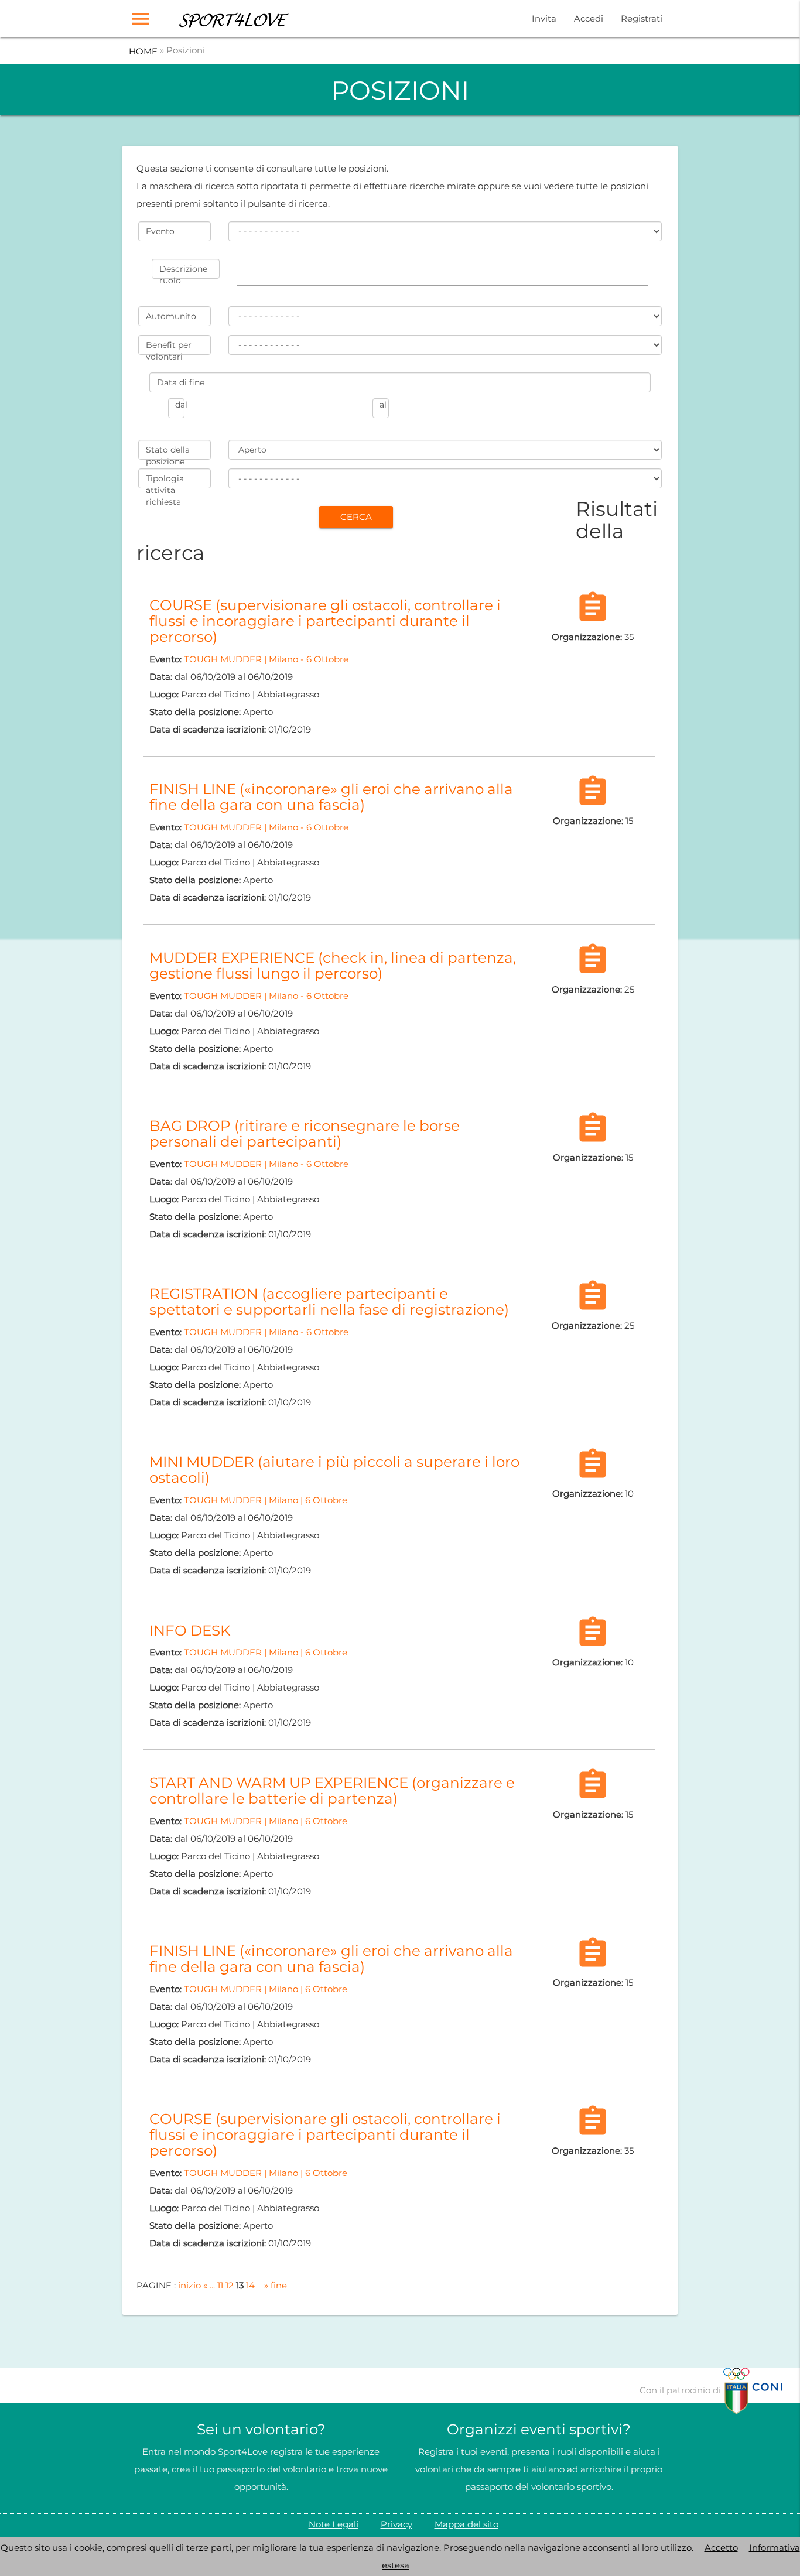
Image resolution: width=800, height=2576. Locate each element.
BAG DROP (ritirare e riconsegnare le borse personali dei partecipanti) (305, 1133)
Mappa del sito (466, 2524)
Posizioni (186, 50)
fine (279, 2285)
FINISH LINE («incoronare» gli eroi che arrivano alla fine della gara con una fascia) (331, 797)
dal (180, 405)
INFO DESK (190, 1630)
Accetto (721, 2548)
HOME (143, 51)
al (383, 405)
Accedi (589, 18)
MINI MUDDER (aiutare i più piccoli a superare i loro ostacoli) (334, 1470)
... (212, 2285)
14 (250, 2285)
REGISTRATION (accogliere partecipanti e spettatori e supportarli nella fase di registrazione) (329, 1301)
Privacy (396, 2524)
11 (220, 2285)
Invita (544, 18)
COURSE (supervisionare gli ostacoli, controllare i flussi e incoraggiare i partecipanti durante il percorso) (325, 621)
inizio (189, 2285)
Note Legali (334, 2524)
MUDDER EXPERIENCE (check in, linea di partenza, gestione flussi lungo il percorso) (333, 965)
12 (230, 2285)
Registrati (642, 18)
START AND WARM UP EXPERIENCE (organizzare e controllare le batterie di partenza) (332, 1790)
